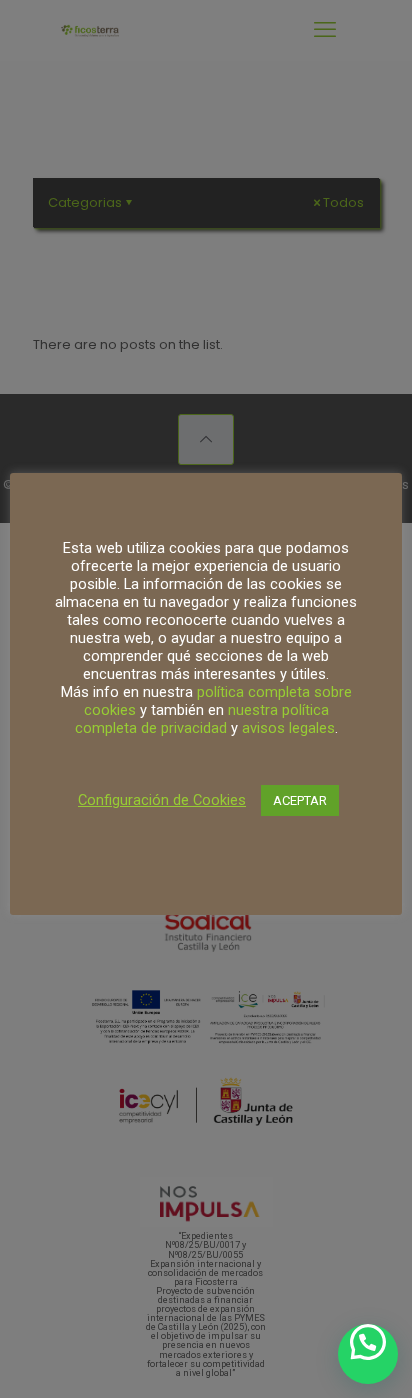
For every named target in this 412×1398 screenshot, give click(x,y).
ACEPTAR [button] (300, 800)
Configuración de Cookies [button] (162, 800)
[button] (368, 1354)
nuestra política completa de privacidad (202, 719)
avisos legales (288, 728)
